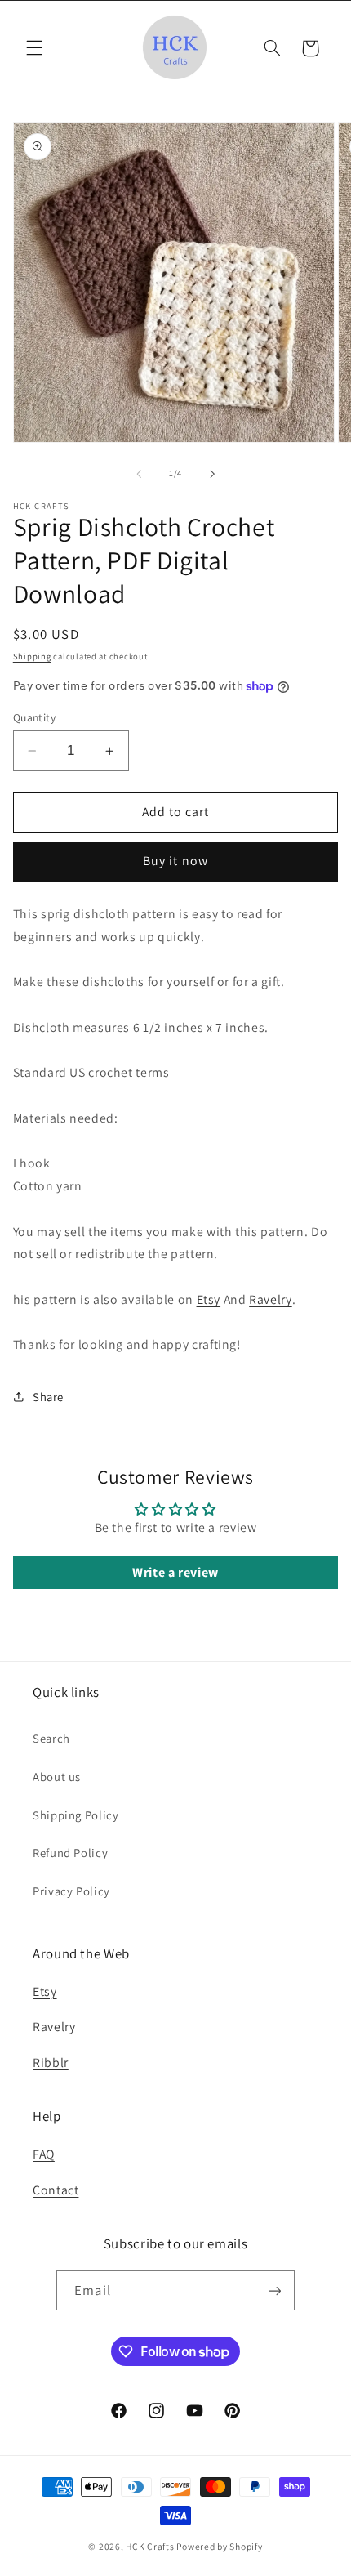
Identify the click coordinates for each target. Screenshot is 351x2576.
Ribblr (51, 2063)
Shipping (32, 656)
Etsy (209, 1299)
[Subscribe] (274, 2290)
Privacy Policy (71, 1891)
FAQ (44, 2154)
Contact (56, 2190)
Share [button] (48, 1397)
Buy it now (175, 861)
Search (51, 1738)
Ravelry (270, 1299)
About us (57, 1777)
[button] (34, 48)
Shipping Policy (76, 1815)
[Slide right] (212, 474)
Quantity (34, 717)
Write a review (175, 1572)
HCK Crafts (150, 2546)
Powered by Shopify (219, 2546)
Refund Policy (70, 1853)
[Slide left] (139, 474)
